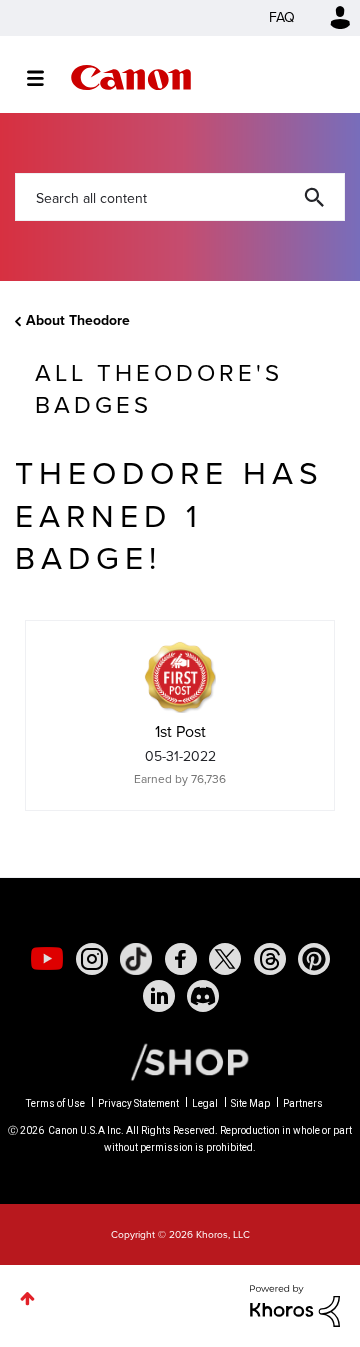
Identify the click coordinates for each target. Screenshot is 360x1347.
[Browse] (45, 78)
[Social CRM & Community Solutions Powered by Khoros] (295, 1304)
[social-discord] (203, 996)
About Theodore (78, 320)
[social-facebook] (181, 959)
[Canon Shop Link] (180, 1061)
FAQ (282, 17)
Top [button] (27, 1298)
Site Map (250, 1103)
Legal (205, 1103)
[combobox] (180, 197)
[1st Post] (180, 677)
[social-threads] (270, 959)
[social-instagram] (92, 959)
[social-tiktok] (136, 959)
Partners (303, 1103)
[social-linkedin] (159, 996)
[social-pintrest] (314, 959)
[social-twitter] (225, 959)
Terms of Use (55, 1103)
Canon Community (131, 77)
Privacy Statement (138, 1103)
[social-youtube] (47, 959)
